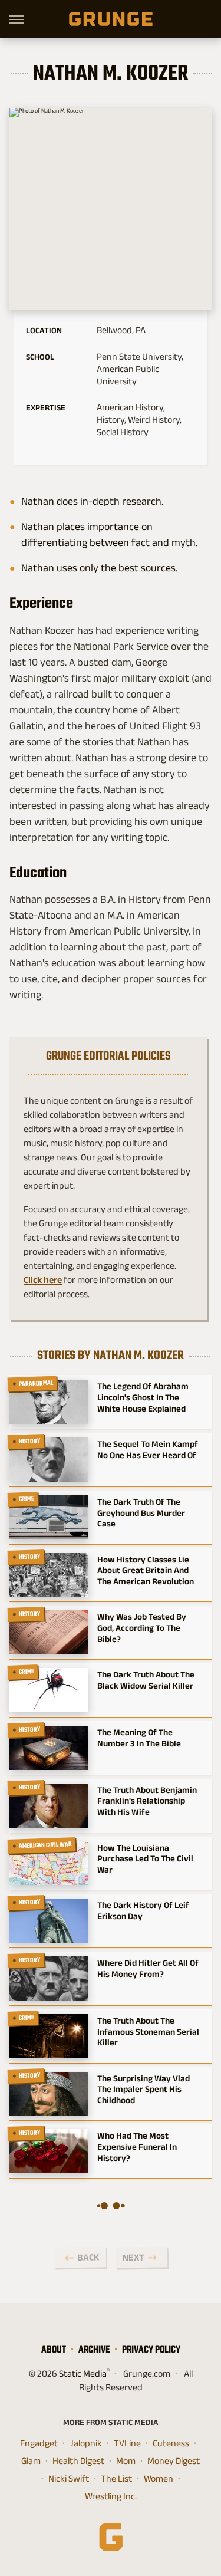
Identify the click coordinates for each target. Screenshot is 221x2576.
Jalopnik (86, 2443)
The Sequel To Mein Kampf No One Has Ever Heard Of (148, 1449)
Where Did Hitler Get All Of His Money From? (148, 1968)
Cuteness (171, 2443)
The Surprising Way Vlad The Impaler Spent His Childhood (144, 2089)
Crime (27, 1499)
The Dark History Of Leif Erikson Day (143, 1910)
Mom (126, 2461)
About (54, 2349)
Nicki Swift (69, 2478)
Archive (94, 2349)
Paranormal (36, 1384)
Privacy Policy (151, 2349)
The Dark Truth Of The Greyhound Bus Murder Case (141, 1513)
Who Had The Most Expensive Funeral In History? (137, 2146)
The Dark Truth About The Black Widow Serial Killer (146, 1680)
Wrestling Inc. (111, 2496)
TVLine (127, 2443)
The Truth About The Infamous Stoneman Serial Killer (148, 2031)
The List (116, 2478)
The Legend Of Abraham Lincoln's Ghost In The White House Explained (143, 1397)
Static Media (83, 2373)
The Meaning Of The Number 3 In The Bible (139, 1738)
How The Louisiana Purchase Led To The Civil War (145, 1859)
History (30, 1441)
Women (159, 2478)
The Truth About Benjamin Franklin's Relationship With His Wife (147, 1801)
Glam (31, 2461)
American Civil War (46, 1845)
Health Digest (78, 2461)
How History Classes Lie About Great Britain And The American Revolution (146, 1570)
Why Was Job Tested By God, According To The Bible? (142, 1628)
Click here (43, 1280)
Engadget (39, 2443)
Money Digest (174, 2461)
